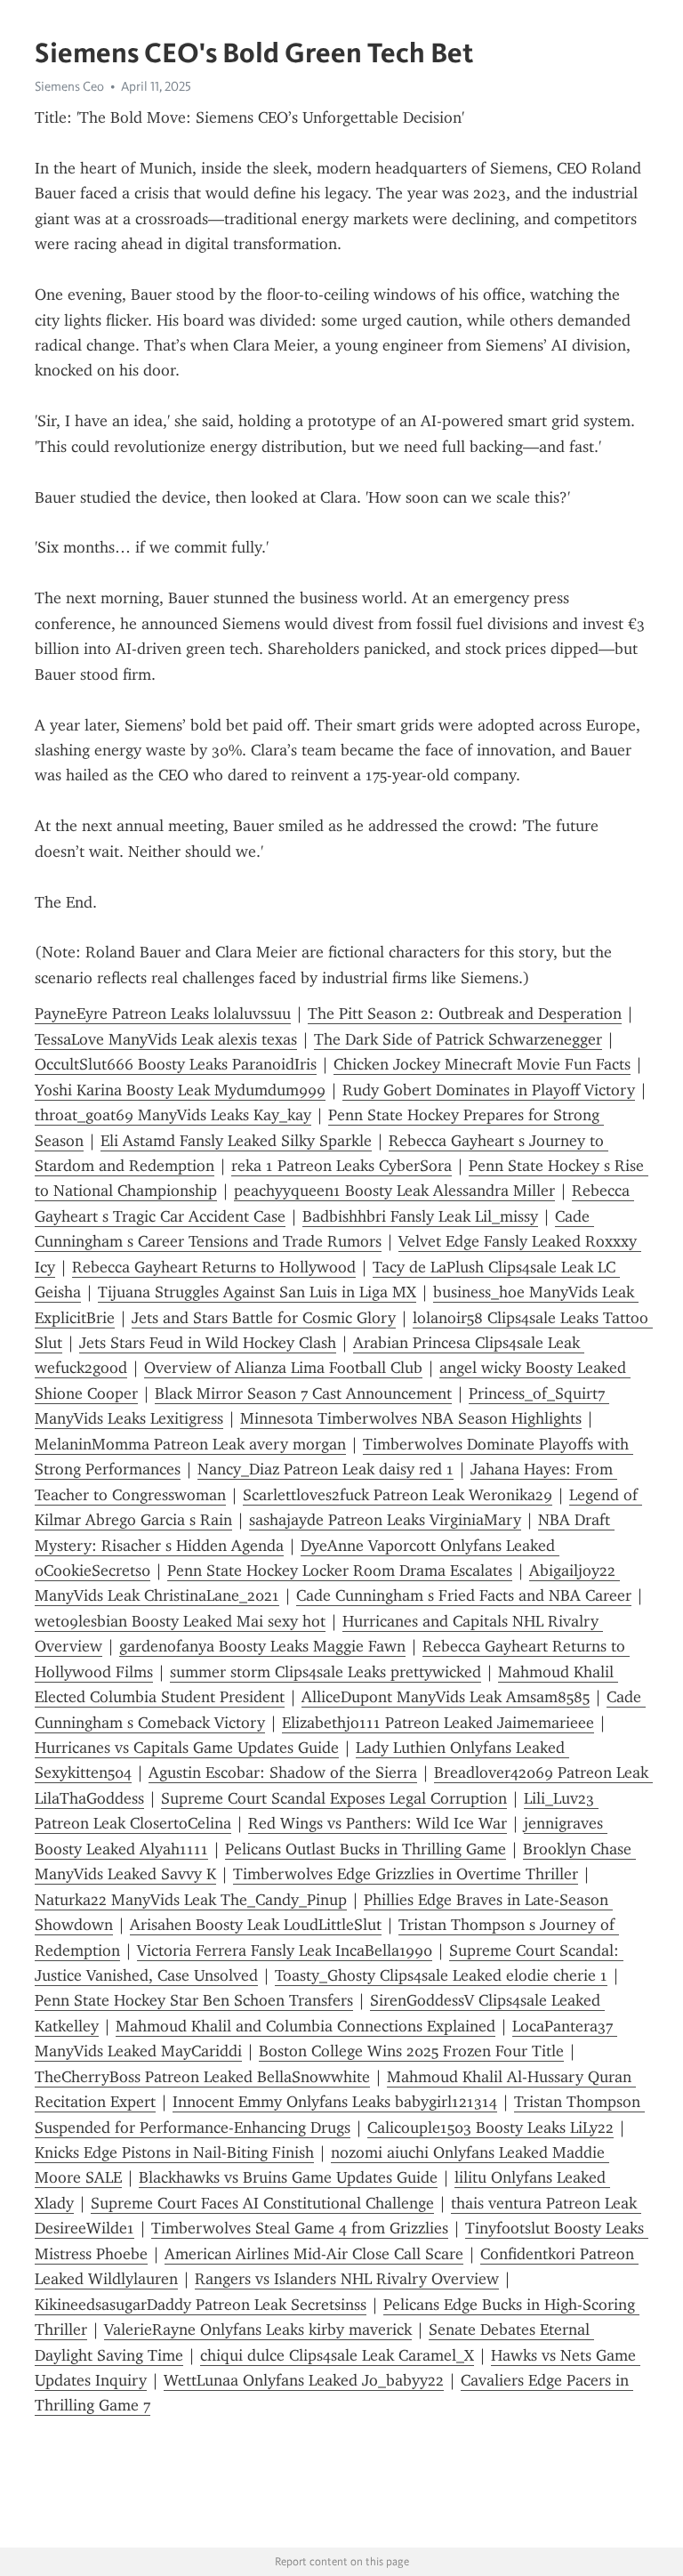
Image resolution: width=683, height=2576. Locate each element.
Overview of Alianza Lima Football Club (283, 1368)
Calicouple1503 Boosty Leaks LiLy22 (490, 2128)
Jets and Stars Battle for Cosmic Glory (264, 1318)
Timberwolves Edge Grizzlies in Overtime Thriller (406, 1874)
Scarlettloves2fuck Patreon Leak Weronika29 (398, 1495)
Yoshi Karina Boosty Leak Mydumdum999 (180, 1090)
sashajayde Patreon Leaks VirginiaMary (385, 1520)
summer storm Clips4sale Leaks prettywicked (325, 1672)
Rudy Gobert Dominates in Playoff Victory (489, 1090)
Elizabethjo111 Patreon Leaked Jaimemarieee (438, 1723)
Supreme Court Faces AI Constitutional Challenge (262, 2203)
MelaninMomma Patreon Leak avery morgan (190, 1444)
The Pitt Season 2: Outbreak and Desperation (465, 1013)
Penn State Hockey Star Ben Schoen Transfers (194, 2000)
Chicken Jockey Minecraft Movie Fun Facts (482, 1064)
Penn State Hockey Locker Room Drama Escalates (340, 1571)
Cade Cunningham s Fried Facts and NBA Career (464, 1595)
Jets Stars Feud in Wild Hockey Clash (208, 1343)
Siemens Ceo (69, 86)
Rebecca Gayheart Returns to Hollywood (214, 1267)
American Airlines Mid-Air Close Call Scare (314, 2254)
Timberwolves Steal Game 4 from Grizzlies (300, 2228)
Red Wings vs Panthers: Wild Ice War (378, 1823)
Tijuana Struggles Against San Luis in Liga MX (257, 1292)
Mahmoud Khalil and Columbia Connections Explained (305, 2026)
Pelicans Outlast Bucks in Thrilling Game (366, 1849)
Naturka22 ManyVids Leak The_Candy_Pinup (191, 1900)
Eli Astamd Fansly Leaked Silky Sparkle (236, 1141)
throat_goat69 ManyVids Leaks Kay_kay (173, 1115)
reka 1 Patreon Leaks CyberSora (341, 1166)
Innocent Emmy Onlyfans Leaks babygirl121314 (335, 2102)
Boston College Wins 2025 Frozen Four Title (411, 2051)
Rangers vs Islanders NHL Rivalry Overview (347, 2279)
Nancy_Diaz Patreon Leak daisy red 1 (325, 1469)
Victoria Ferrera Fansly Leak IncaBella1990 (285, 1950)
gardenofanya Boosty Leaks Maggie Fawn (262, 1646)
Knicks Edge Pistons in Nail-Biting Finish (174, 2152)
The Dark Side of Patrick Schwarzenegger (458, 1039)
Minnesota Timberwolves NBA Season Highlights (411, 1418)
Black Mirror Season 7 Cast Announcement (303, 1393)
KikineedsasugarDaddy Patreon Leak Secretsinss (201, 2305)
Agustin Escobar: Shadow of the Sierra (283, 1773)
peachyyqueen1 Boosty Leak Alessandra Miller (394, 1191)
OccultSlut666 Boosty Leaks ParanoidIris (176, 1064)
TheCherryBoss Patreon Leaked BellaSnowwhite (202, 2077)
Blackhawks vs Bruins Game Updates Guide (288, 2177)
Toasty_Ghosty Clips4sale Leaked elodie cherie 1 (441, 1975)
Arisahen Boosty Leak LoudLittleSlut (256, 1925)
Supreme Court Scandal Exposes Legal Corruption (334, 1798)
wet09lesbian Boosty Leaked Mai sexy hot (180, 1621)
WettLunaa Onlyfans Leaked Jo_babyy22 (304, 2380)
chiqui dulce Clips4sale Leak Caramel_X (337, 2355)
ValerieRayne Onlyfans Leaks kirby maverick (258, 2330)
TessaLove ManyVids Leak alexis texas (166, 1039)
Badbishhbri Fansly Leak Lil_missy (420, 1216)
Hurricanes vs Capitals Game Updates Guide (187, 1748)
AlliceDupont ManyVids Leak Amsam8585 (446, 1697)
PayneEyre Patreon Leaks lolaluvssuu (163, 1013)
